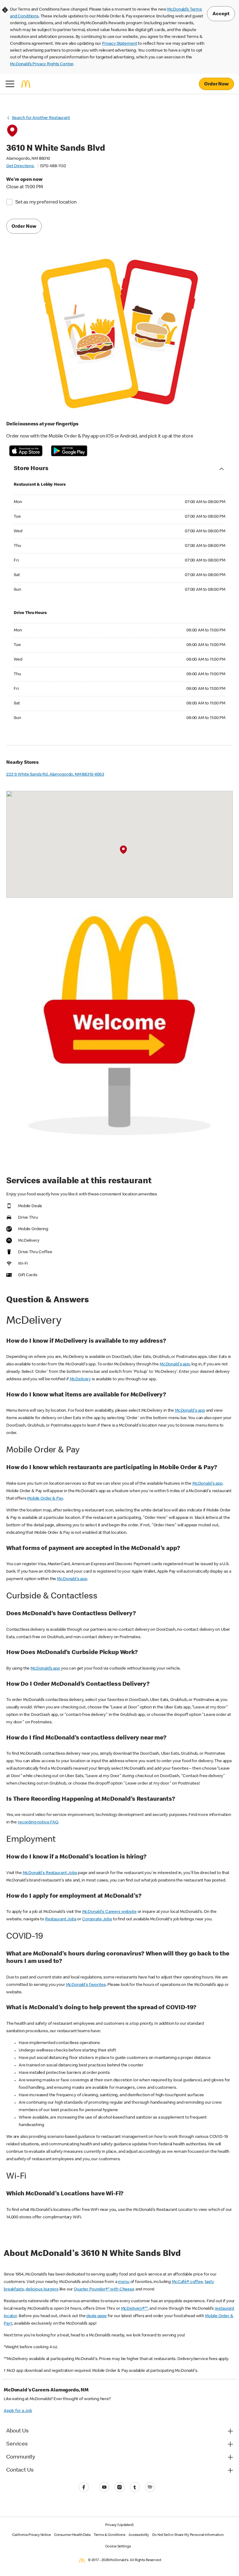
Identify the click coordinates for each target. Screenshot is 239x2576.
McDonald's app (175, 1364)
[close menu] (10, 84)
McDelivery (80, 1379)
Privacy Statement (119, 44)
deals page (96, 2316)
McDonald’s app (45, 1669)
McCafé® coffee (187, 2282)
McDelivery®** (134, 2309)
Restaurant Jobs (61, 1919)
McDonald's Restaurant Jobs (50, 1873)
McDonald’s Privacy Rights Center (42, 64)
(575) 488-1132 (53, 166)
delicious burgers (42, 2290)
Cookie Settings (118, 2547)
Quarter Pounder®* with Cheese (104, 2290)
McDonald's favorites (86, 1985)
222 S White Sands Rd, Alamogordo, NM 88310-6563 (55, 775)
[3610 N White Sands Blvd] (123, 850)
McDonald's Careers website (109, 1912)
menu (124, 2282)
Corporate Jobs (97, 1919)
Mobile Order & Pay (45, 1499)
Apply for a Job (18, 2411)
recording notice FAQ (38, 1822)
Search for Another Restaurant (41, 118)
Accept (221, 14)
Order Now (216, 85)
